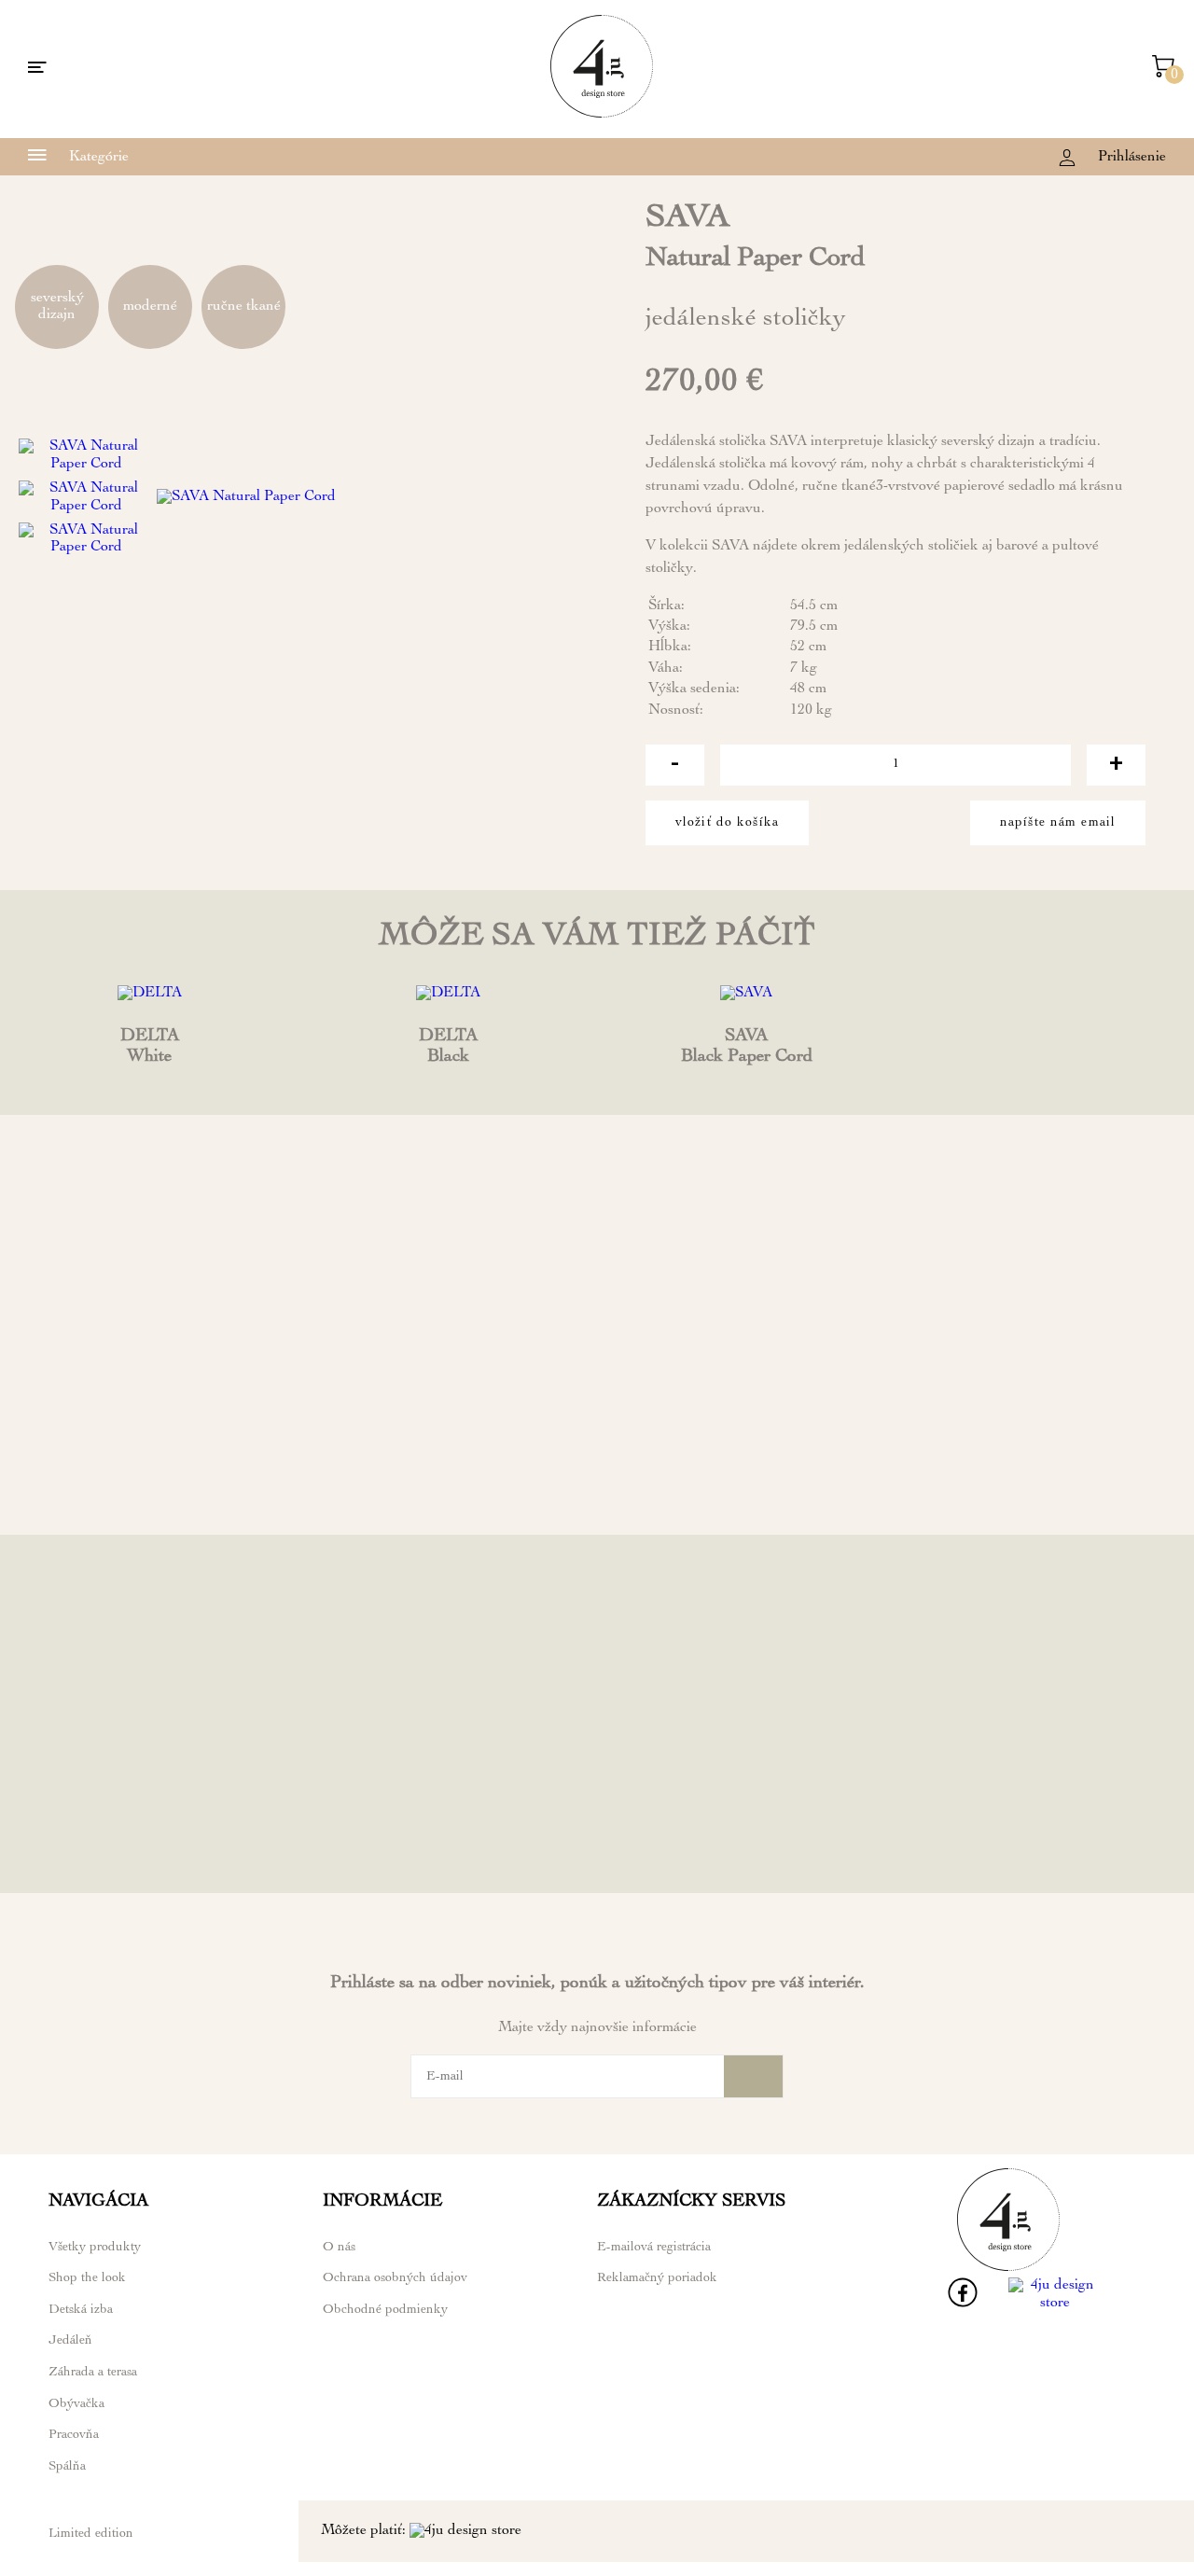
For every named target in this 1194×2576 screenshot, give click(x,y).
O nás (339, 2248)
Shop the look (87, 2278)
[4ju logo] (602, 115)
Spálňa (67, 2467)
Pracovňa (74, 2435)
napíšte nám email (1058, 823)
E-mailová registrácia (654, 2248)
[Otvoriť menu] (37, 69)
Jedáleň (70, 2341)
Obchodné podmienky (385, 2310)
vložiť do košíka (727, 823)
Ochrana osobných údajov (395, 2278)
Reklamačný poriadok (657, 2278)
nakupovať (149, 1493)
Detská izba (81, 2310)
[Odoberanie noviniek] (753, 2076)
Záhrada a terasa (93, 2373)
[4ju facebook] (963, 2304)
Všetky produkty (95, 2248)
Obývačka (76, 2404)
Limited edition (91, 2534)
